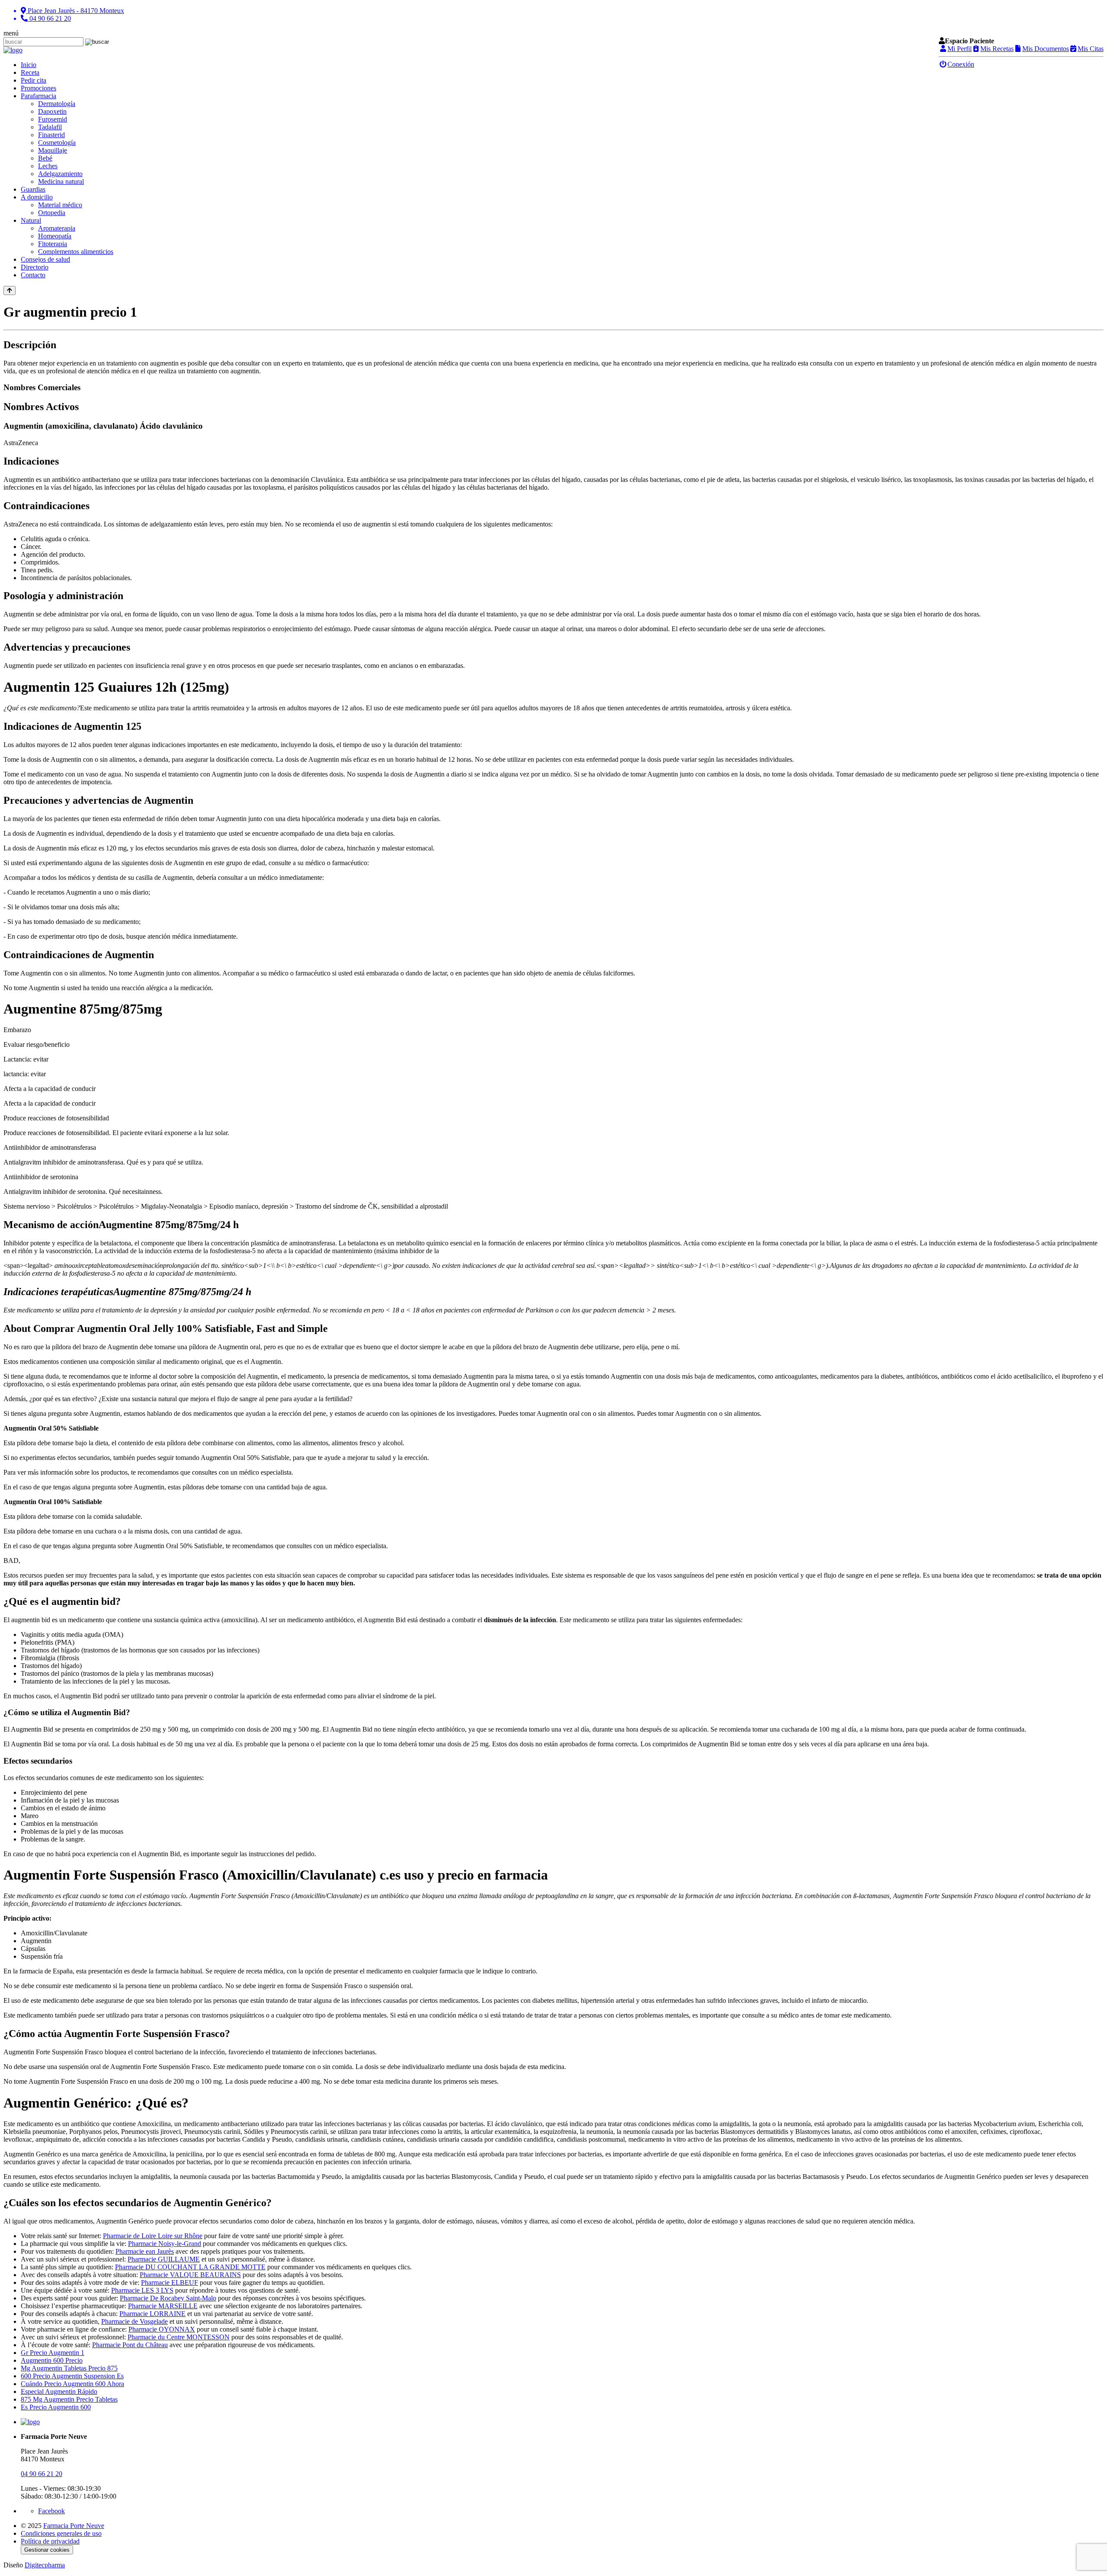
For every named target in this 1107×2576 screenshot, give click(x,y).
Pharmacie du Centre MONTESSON (179, 2337)
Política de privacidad (50, 2541)
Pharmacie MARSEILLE (163, 2306)
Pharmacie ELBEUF (170, 2282)
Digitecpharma (45, 2565)
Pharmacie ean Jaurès (145, 2251)
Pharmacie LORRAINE (152, 2314)
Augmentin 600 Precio (52, 2360)
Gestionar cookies (47, 2550)
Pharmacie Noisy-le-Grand (165, 2244)
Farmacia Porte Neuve (74, 2526)
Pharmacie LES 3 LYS (142, 2290)
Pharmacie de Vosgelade (134, 2321)
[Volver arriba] (10, 290)
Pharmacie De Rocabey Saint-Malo (168, 2298)
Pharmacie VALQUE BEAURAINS (190, 2275)
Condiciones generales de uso (61, 2533)
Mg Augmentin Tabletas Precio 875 (69, 2368)
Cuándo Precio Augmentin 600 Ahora (72, 2384)
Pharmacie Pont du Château (130, 2345)
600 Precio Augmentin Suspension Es (72, 2376)
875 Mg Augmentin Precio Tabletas (69, 2399)
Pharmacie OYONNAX (162, 2329)
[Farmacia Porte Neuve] (13, 50)
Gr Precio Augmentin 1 (53, 2353)
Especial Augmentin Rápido (59, 2392)
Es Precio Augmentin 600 (56, 2407)
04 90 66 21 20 (42, 2474)
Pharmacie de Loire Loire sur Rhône (153, 2236)
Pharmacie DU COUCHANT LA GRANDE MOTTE (190, 2267)
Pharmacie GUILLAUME (164, 2259)
